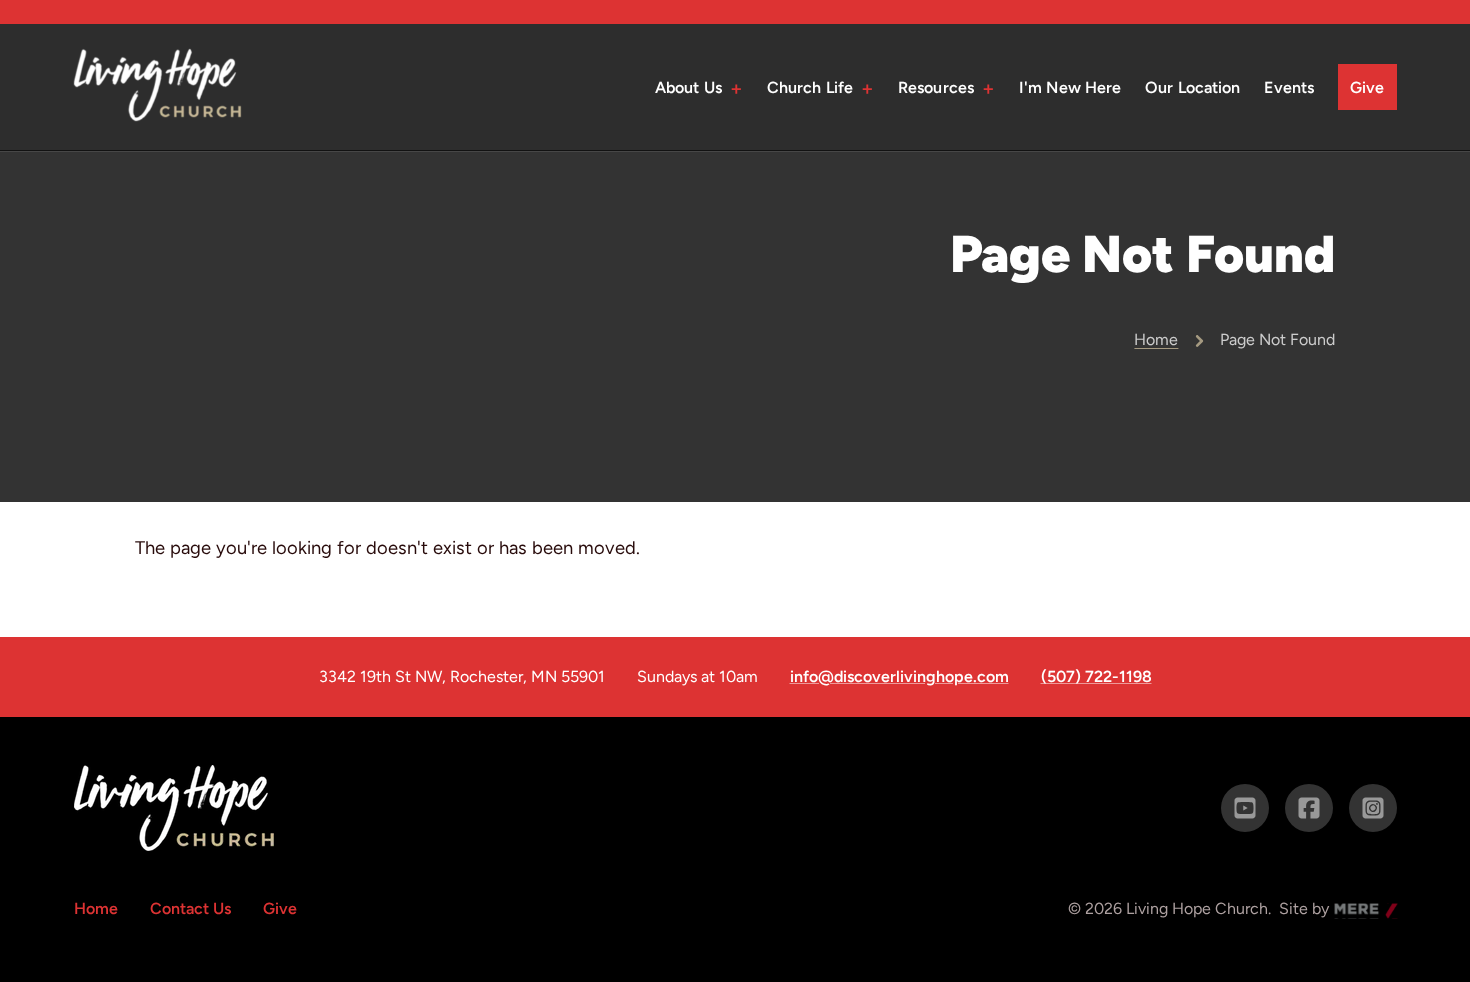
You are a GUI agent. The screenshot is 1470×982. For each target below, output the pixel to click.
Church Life (810, 87)
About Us (688, 87)
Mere (1353, 910)
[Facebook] (1309, 808)
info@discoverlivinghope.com (899, 677)
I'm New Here (1070, 87)
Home (1156, 339)
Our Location (1192, 87)
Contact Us (190, 908)
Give (1367, 87)
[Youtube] (1245, 808)
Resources (936, 87)
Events (1289, 87)
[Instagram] (1373, 808)
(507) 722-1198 (1096, 677)
